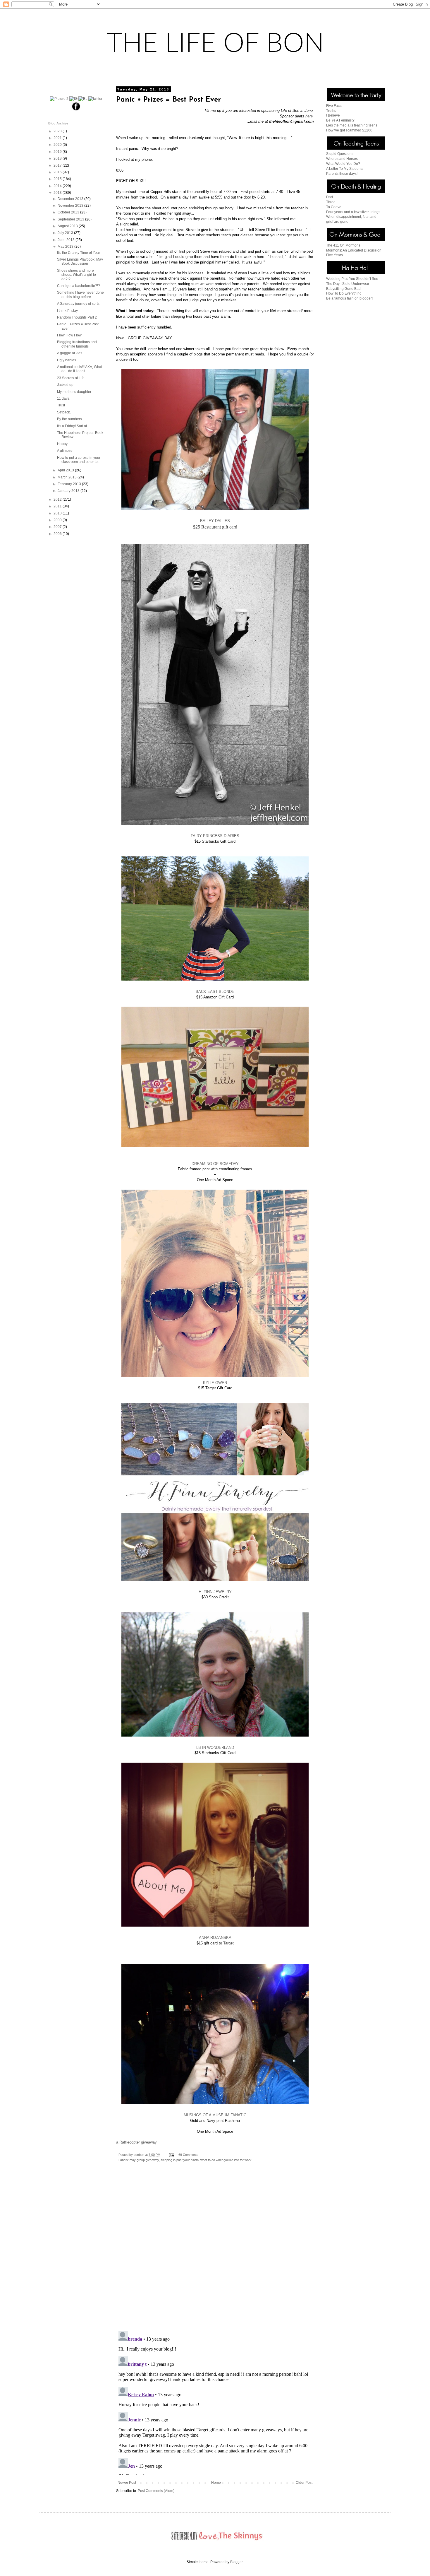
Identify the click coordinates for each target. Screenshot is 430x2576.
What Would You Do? (343, 164)
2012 (58, 500)
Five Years (334, 255)
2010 (58, 513)
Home (216, 2483)
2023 (58, 131)
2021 (58, 138)
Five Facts (334, 106)
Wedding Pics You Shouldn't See (352, 279)
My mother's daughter (74, 392)
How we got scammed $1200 (349, 130)
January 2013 (69, 491)
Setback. (64, 412)
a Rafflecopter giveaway (136, 2142)
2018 (58, 158)
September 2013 (71, 219)
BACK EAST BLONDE (215, 992)
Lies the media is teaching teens (352, 125)
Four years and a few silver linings (353, 212)
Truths (331, 111)
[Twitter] (95, 99)
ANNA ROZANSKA (215, 1938)
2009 (58, 520)
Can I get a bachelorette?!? (79, 286)
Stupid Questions (340, 154)
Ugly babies (67, 360)
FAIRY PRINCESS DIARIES (215, 836)
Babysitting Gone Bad (343, 289)
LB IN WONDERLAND (215, 1748)
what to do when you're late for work (226, 2160)
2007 (58, 527)
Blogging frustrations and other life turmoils (77, 344)
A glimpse (65, 451)
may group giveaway (144, 2160)
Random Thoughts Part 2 (77, 317)
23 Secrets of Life (71, 378)
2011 (58, 506)
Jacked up (65, 385)
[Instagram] (73, 99)
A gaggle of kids (70, 353)
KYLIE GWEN (215, 1383)
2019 (58, 152)
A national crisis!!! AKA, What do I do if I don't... (80, 369)
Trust (61, 405)
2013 (58, 193)
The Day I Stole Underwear (348, 284)
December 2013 (71, 199)
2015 (58, 179)
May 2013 (66, 247)
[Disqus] (215, 2251)
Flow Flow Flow (69, 335)
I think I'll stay (67, 311)
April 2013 (66, 470)
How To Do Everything (344, 293)
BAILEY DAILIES (215, 521)
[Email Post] (171, 2155)
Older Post (304, 2483)
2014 (58, 186)
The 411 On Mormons (343, 245)
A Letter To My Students (345, 169)
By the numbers (69, 419)
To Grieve (334, 207)
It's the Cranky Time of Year (79, 253)
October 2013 (69, 212)
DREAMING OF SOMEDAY (215, 1164)
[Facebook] (76, 110)
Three (331, 202)
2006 (58, 534)
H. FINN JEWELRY (215, 1592)
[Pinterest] (59, 99)
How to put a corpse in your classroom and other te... (79, 460)
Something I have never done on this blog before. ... (80, 295)
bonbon (139, 2155)
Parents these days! (342, 174)
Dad (330, 197)
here (309, 116)
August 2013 (68, 226)
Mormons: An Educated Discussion (354, 250)
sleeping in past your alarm (180, 2160)
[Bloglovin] (83, 99)
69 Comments (188, 2155)
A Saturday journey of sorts (78, 304)
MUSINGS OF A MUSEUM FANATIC (215, 2115)
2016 (58, 172)
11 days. (64, 398)
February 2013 (70, 484)
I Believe (333, 115)
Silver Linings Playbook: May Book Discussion (80, 261)
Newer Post (127, 2483)
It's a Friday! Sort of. (72, 426)
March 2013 (68, 477)
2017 (58, 165)
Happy (62, 444)
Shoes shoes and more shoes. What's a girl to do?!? (76, 275)
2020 (58, 145)
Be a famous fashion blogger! (349, 298)
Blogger (236, 2562)
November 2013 (71, 206)
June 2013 (67, 240)
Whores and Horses (342, 159)
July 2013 (66, 233)
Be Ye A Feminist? (340, 120)
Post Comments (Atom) (156, 2491)
